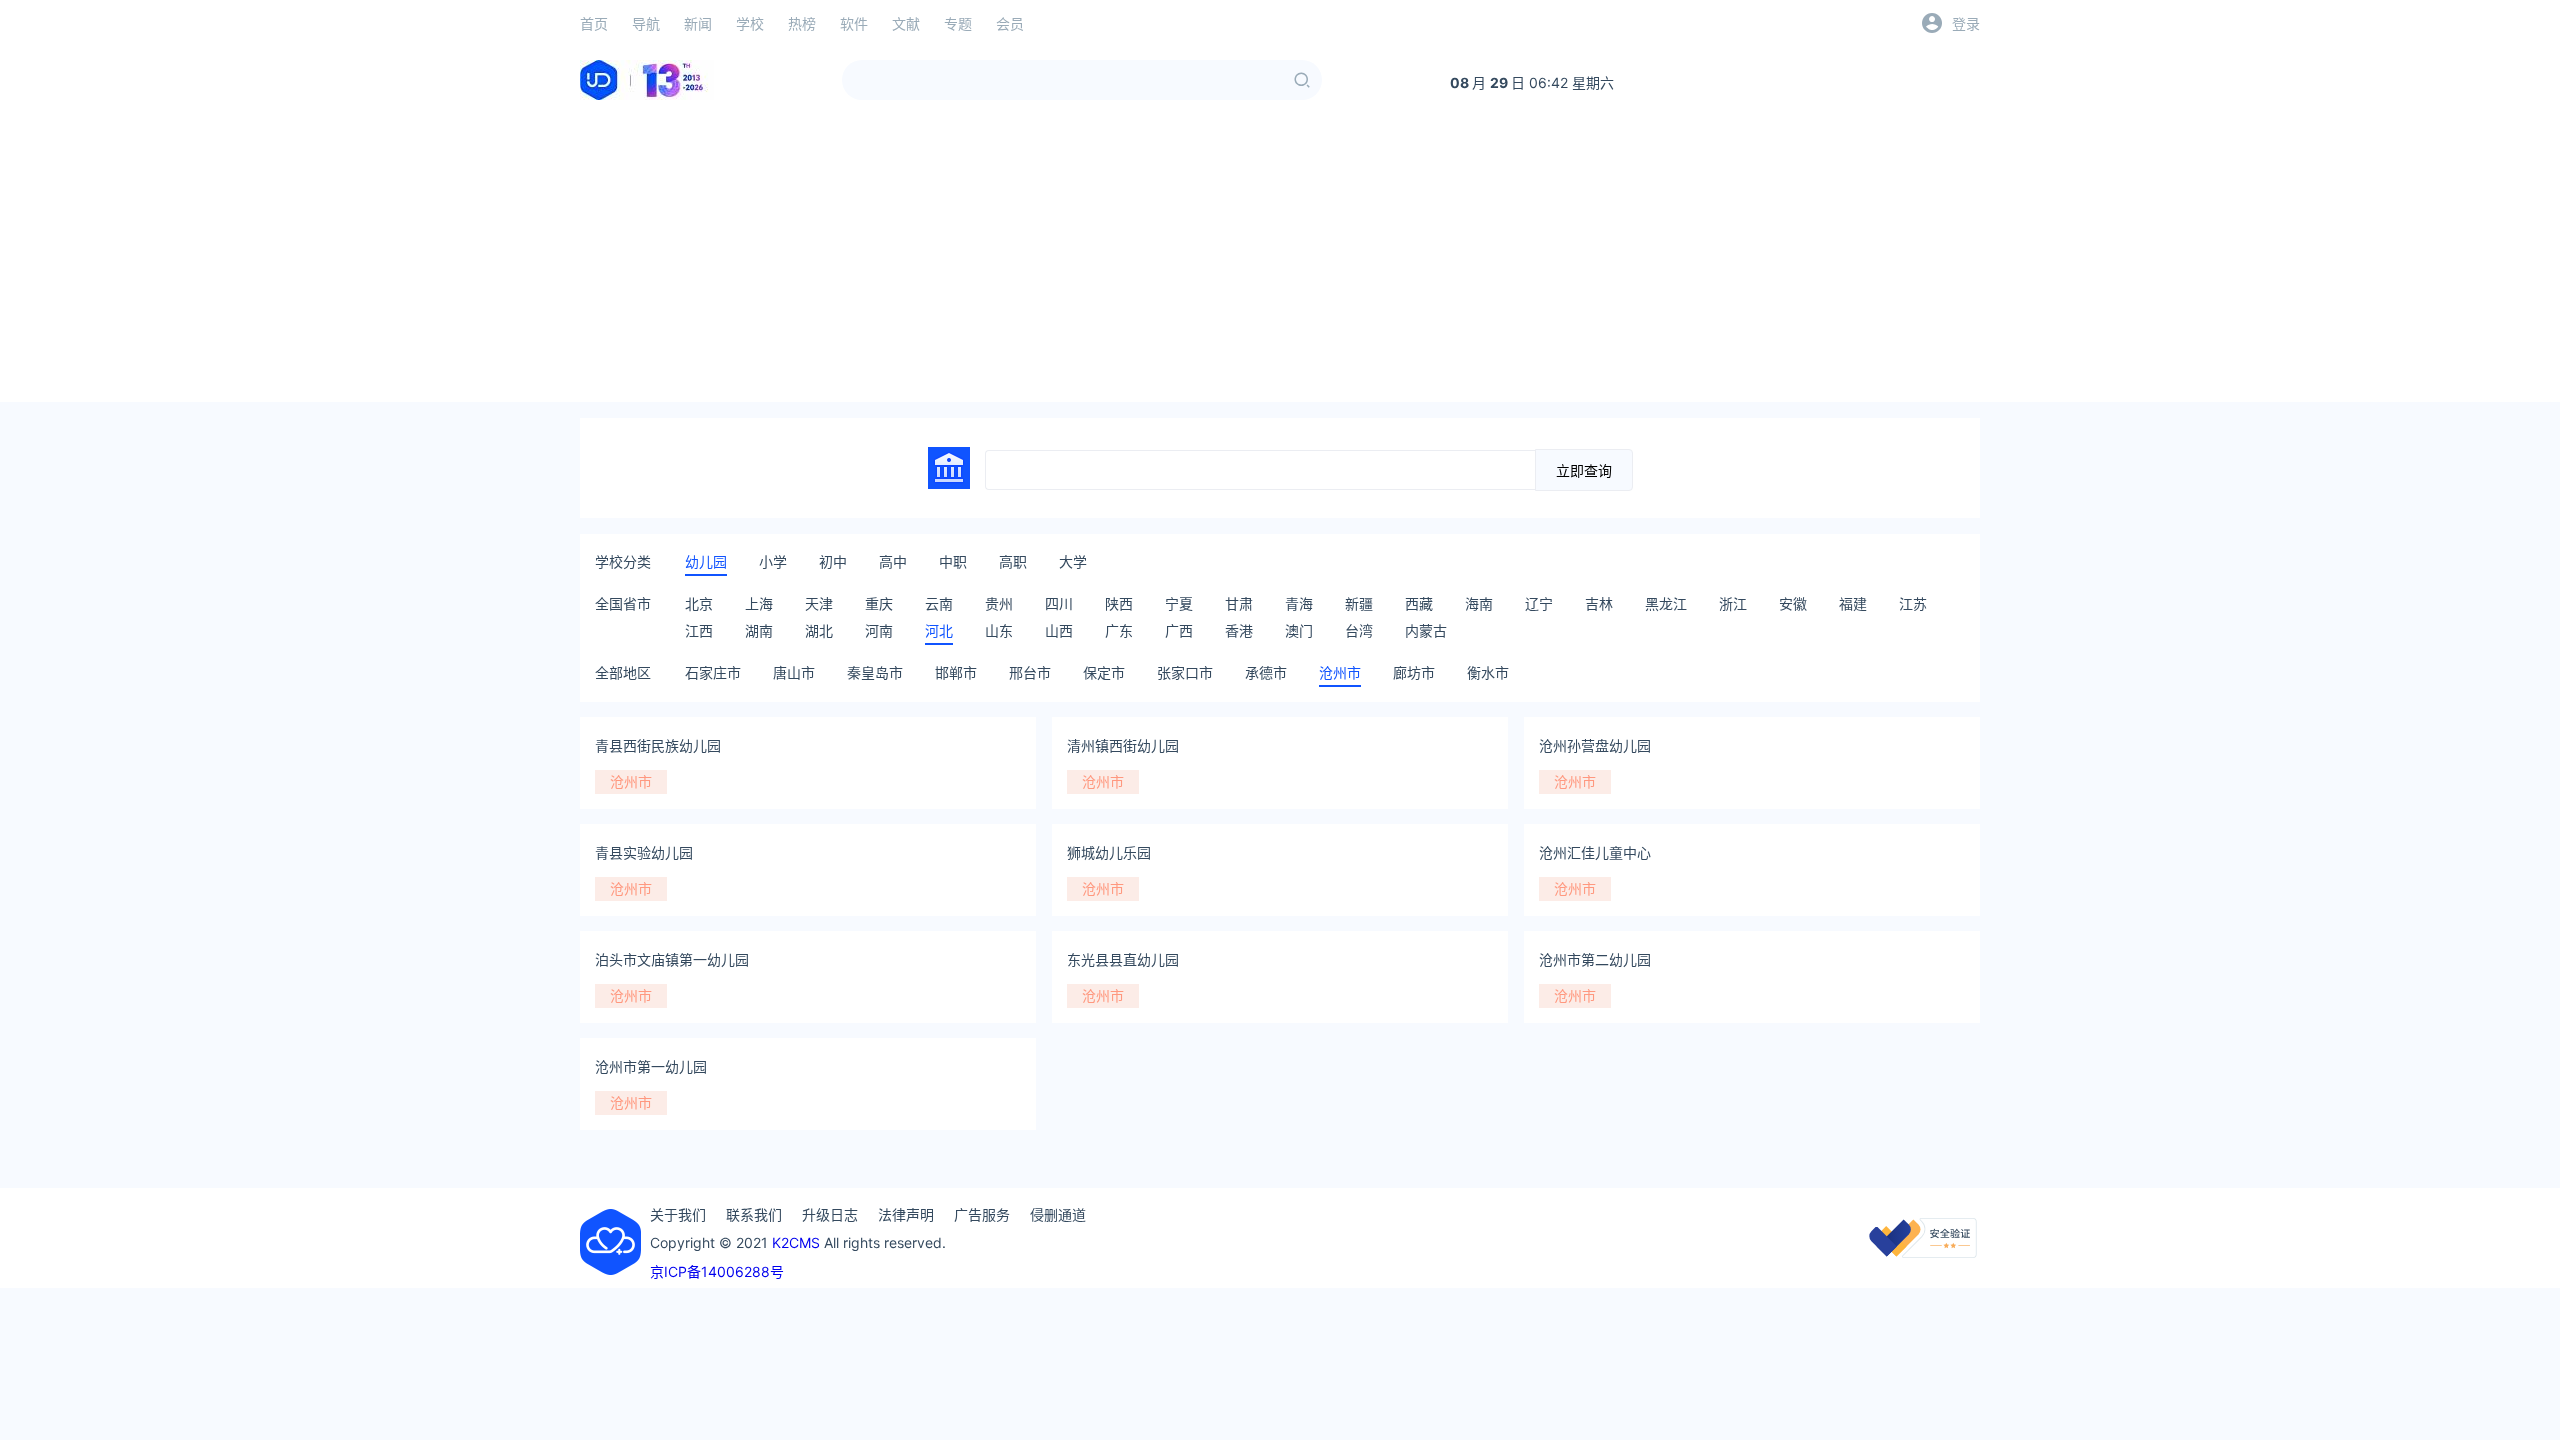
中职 (953, 561)
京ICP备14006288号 (717, 1271)
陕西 (1119, 603)
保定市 (1104, 672)
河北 (939, 630)
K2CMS (796, 1242)
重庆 (879, 603)
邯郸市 (956, 672)
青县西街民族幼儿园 (658, 745)
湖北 (819, 630)
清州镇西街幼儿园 (1123, 745)
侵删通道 (1058, 1214)
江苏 (1913, 603)
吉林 (1599, 603)
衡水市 (1488, 672)
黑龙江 (1666, 603)
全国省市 (623, 603)
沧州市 (1340, 672)
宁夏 (1179, 603)
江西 (699, 630)
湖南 (759, 630)
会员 (1010, 23)
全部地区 (623, 672)
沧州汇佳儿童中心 (1595, 852)
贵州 (999, 603)
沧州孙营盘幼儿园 (1595, 745)
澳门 (1299, 630)
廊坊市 (1414, 672)
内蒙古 (1426, 630)
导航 (646, 23)
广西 (1179, 630)
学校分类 (623, 561)
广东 (1119, 630)
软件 (854, 23)
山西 (1059, 630)
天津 (819, 603)
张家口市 (1185, 672)
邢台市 (1030, 672)
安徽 (1793, 603)
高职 (1013, 561)
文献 (906, 23)
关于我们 (678, 1214)
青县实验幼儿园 (644, 852)
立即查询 (1584, 471)
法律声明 (906, 1214)
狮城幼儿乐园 (1109, 852)
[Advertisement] (1280, 262)
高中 (893, 561)
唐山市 (794, 672)
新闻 (698, 23)
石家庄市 (713, 672)
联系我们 (754, 1214)
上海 (759, 603)
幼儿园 (706, 561)
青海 (1299, 603)
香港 (1239, 630)
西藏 (1419, 603)
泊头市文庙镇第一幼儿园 (672, 959)
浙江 (1733, 603)
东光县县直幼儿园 (1123, 959)
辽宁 (1539, 603)
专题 (958, 23)
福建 (1853, 603)
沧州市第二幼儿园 (1595, 959)
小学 (773, 561)
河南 (879, 630)
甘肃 (1239, 603)
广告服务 (982, 1214)
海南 (1479, 603)
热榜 (802, 23)
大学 (1073, 561)
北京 (699, 603)
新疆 (1359, 603)
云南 (939, 603)
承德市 (1266, 672)
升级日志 (830, 1214)
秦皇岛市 (875, 672)
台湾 (1359, 630)
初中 (833, 561)
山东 (999, 630)
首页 (594, 23)
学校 (750, 23)
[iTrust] (1923, 1252)
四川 (1059, 603)
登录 (1966, 23)
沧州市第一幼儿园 (651, 1066)
